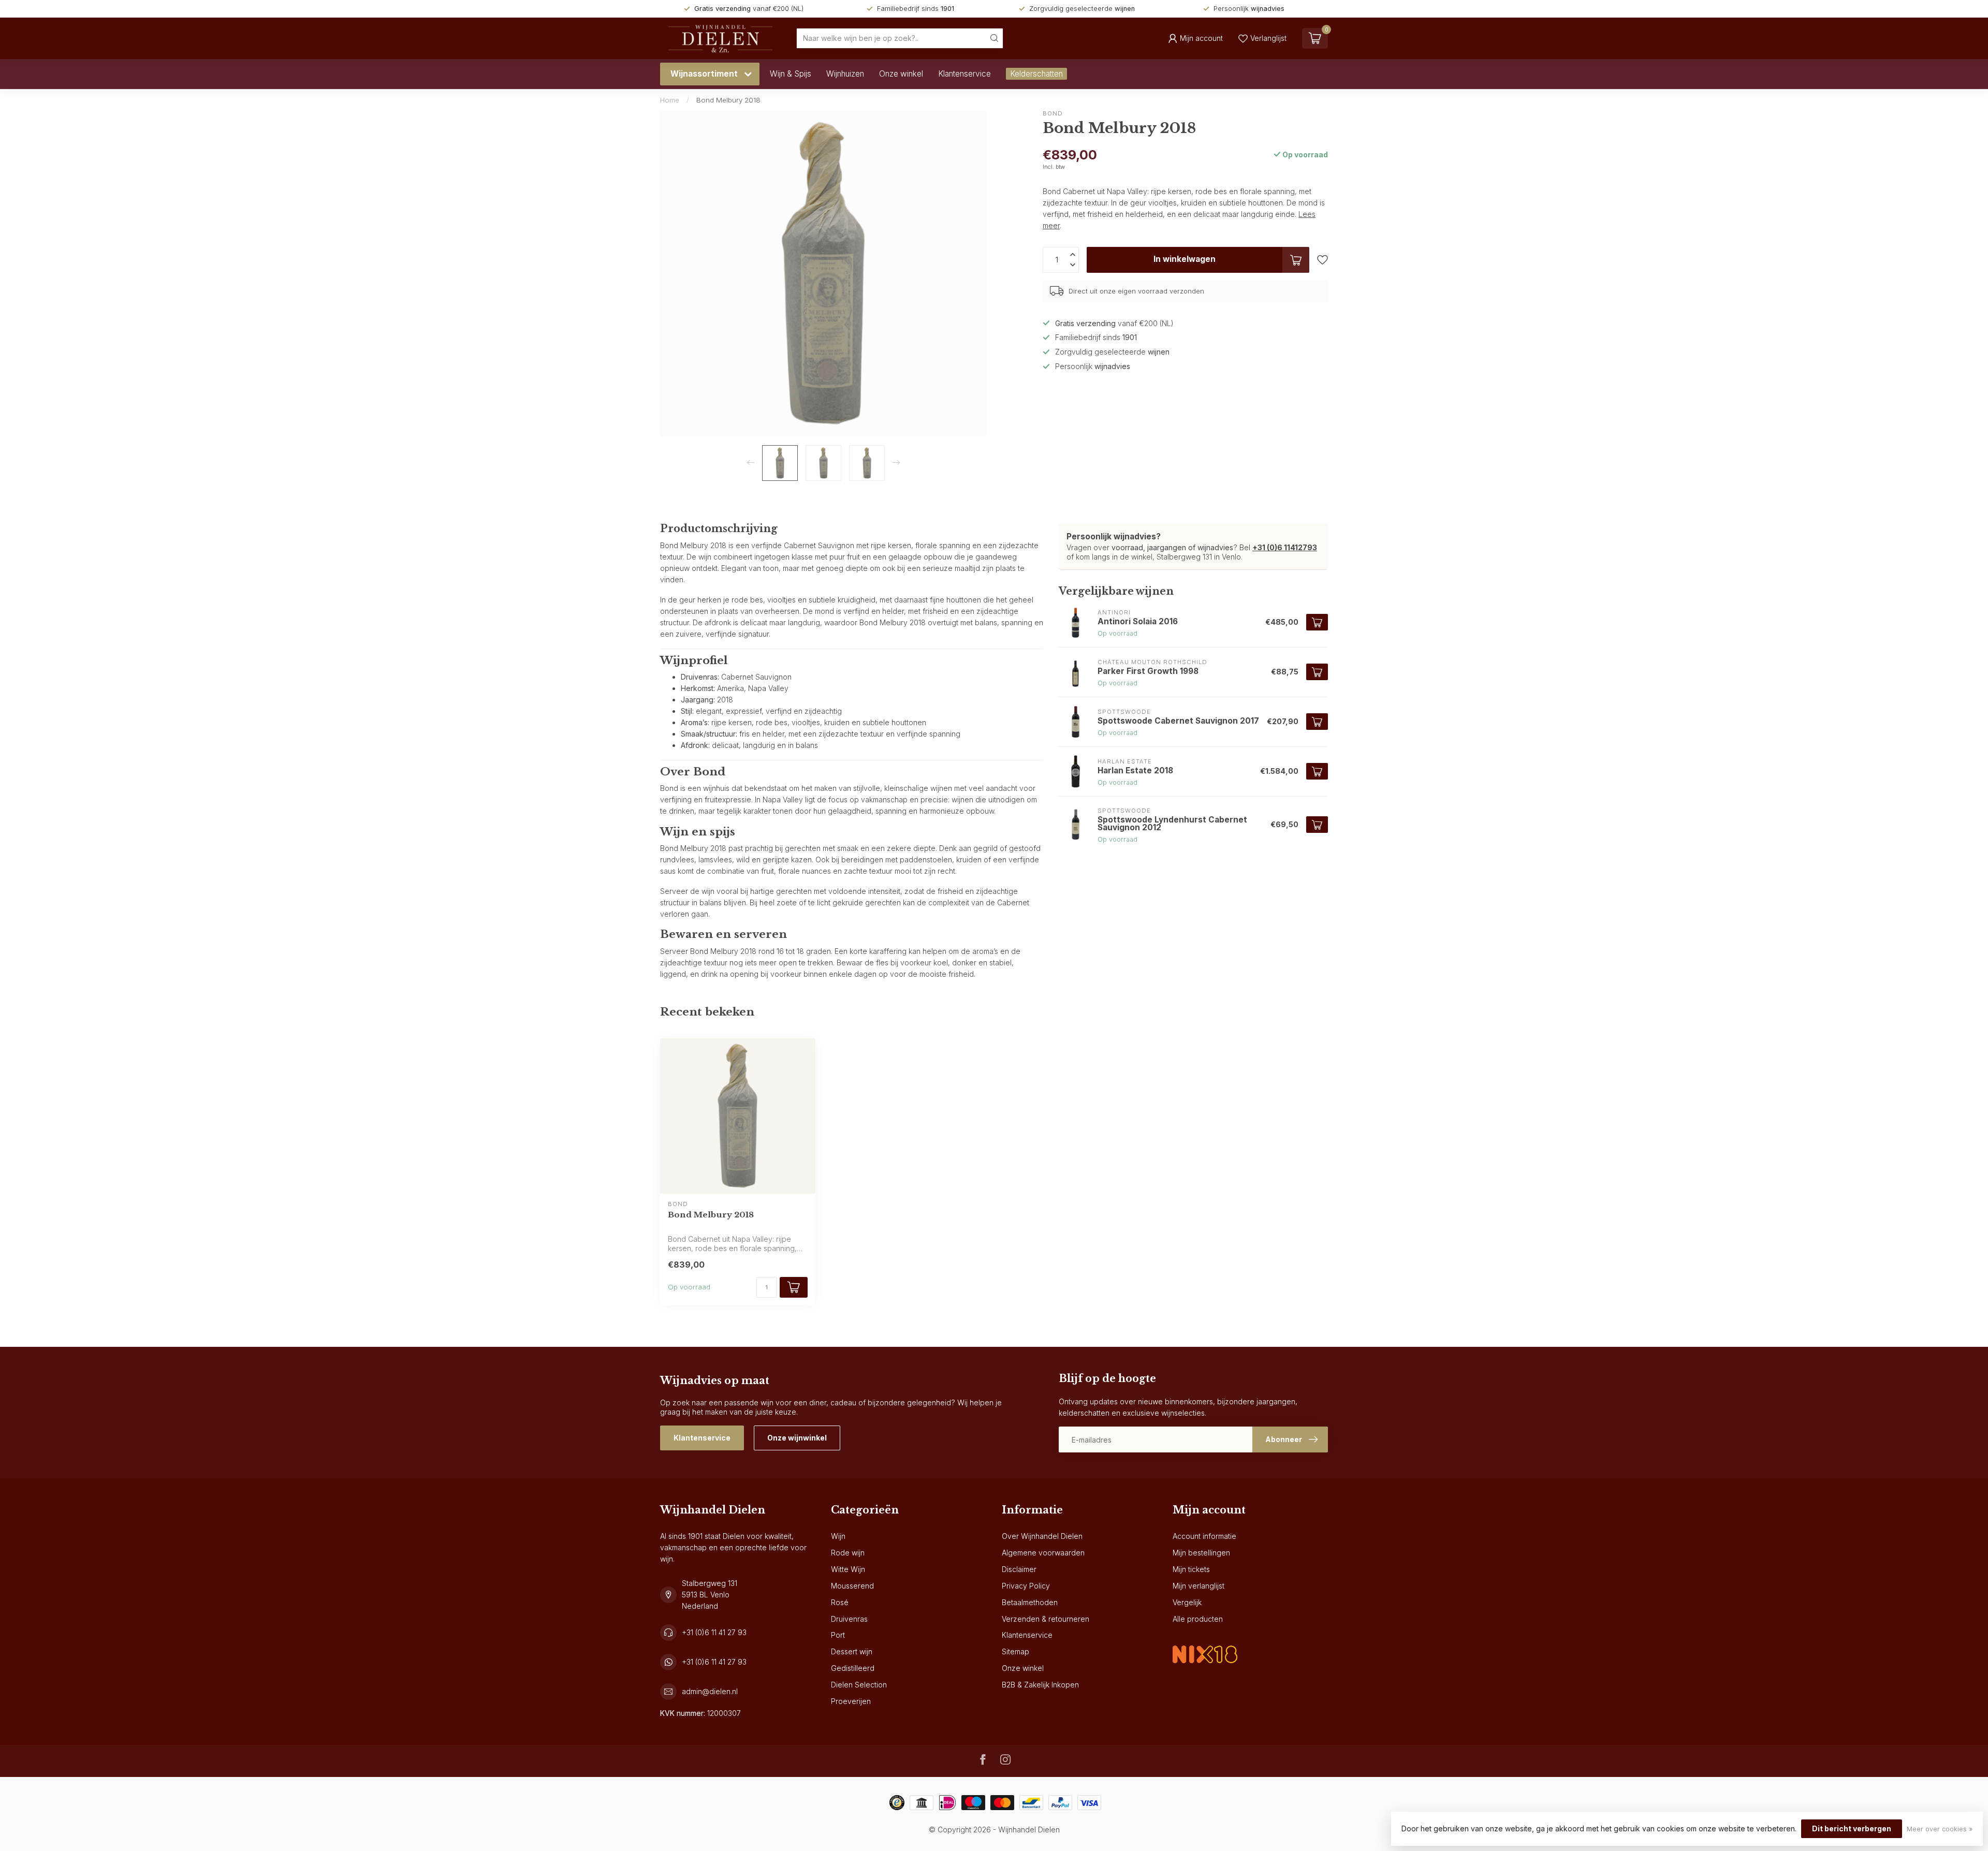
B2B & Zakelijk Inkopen (1040, 1685)
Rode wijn (848, 1553)
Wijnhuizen (845, 74)
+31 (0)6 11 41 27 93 (714, 1632)
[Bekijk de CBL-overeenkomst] (1205, 1646)
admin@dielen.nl (710, 1691)
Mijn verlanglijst (1198, 1586)
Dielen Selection (859, 1685)
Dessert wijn (852, 1651)
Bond (1053, 114)
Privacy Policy (1026, 1586)
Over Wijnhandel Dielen (1042, 1536)
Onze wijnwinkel (797, 1438)
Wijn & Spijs (791, 74)
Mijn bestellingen (1201, 1553)
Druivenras (849, 1619)
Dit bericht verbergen (1852, 1828)
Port (838, 1635)
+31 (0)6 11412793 (1285, 547)
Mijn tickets (1191, 1569)
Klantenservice (964, 74)
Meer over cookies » (1940, 1829)
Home (670, 100)
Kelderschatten (1036, 74)
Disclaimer (1019, 1569)
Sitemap (1015, 1651)
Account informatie (1204, 1536)
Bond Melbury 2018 (728, 100)
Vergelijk (1187, 1602)
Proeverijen (851, 1701)
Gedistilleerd (853, 1668)
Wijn (838, 1536)
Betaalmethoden (1030, 1602)
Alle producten (1198, 1619)
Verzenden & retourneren (1046, 1619)
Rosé (840, 1602)
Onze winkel (901, 74)
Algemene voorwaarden (1043, 1553)
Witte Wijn (848, 1569)
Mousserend (852, 1586)
